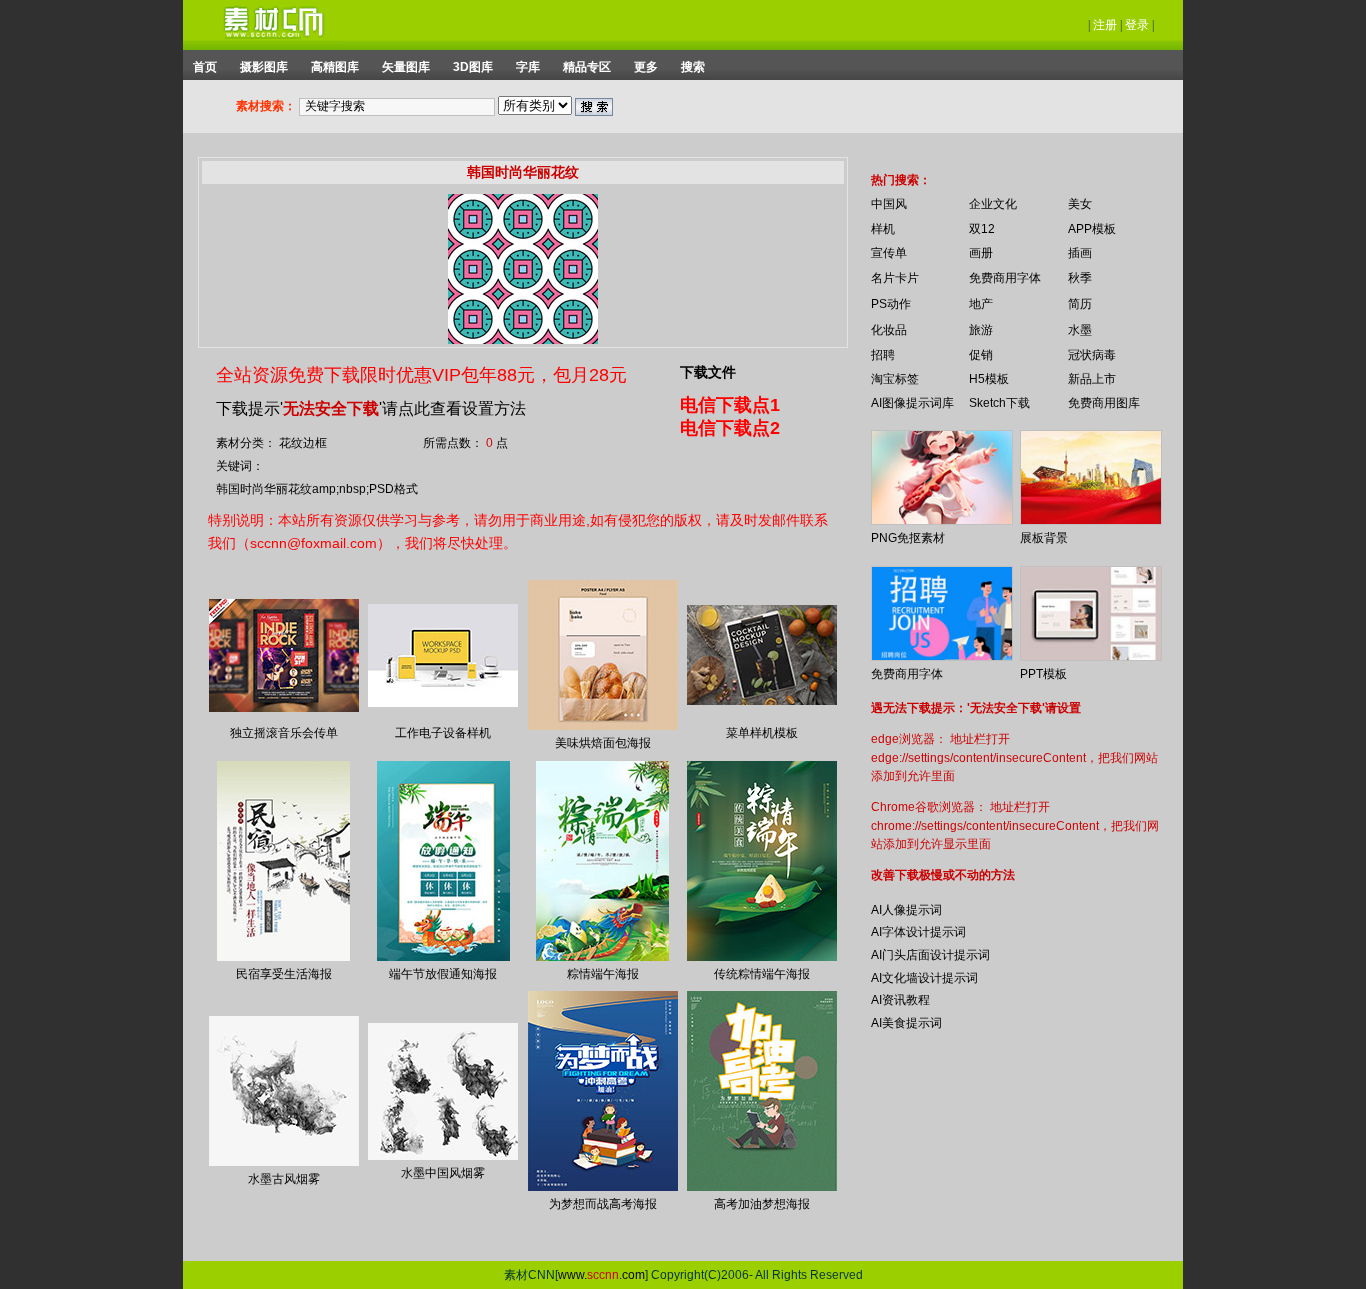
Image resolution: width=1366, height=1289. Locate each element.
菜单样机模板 (762, 733)
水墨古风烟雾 (284, 1179)
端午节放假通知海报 (443, 974)
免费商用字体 (1005, 278)
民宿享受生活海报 (284, 974)
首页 (205, 67)
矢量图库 (406, 67)
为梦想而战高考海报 (603, 1204)
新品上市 (1092, 379)
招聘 (883, 355)
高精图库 (335, 67)
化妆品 (889, 330)
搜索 (693, 67)
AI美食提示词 (906, 1023)
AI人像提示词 (906, 910)
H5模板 (989, 379)
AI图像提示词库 (912, 403)
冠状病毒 (1092, 355)
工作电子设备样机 (443, 733)
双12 (982, 229)
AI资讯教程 (900, 1000)
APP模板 (1092, 229)
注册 (1105, 25)
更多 (646, 67)
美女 (1080, 204)
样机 (883, 229)
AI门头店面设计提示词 (930, 955)
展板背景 (1044, 538)
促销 (981, 355)
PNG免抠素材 (908, 538)
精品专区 (587, 67)
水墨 (1080, 330)
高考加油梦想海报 (762, 1204)
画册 (981, 253)
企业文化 (993, 204)
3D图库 (473, 67)
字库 (528, 67)
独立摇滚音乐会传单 (284, 733)
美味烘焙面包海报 (603, 743)
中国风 (889, 204)
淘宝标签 (895, 379)
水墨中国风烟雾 (443, 1173)
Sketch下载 (999, 403)
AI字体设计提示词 (918, 932)
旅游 (981, 330)
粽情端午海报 (603, 974)
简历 (1080, 304)
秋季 (1080, 278)
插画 (1080, 253)
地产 (981, 304)
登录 (1137, 25)
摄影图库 (264, 67)
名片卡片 (895, 278)
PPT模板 (1043, 674)
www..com (601, 1275)
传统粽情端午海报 (762, 974)
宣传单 (889, 253)
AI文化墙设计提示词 (924, 978)
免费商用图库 (1104, 403)
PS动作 (891, 304)
